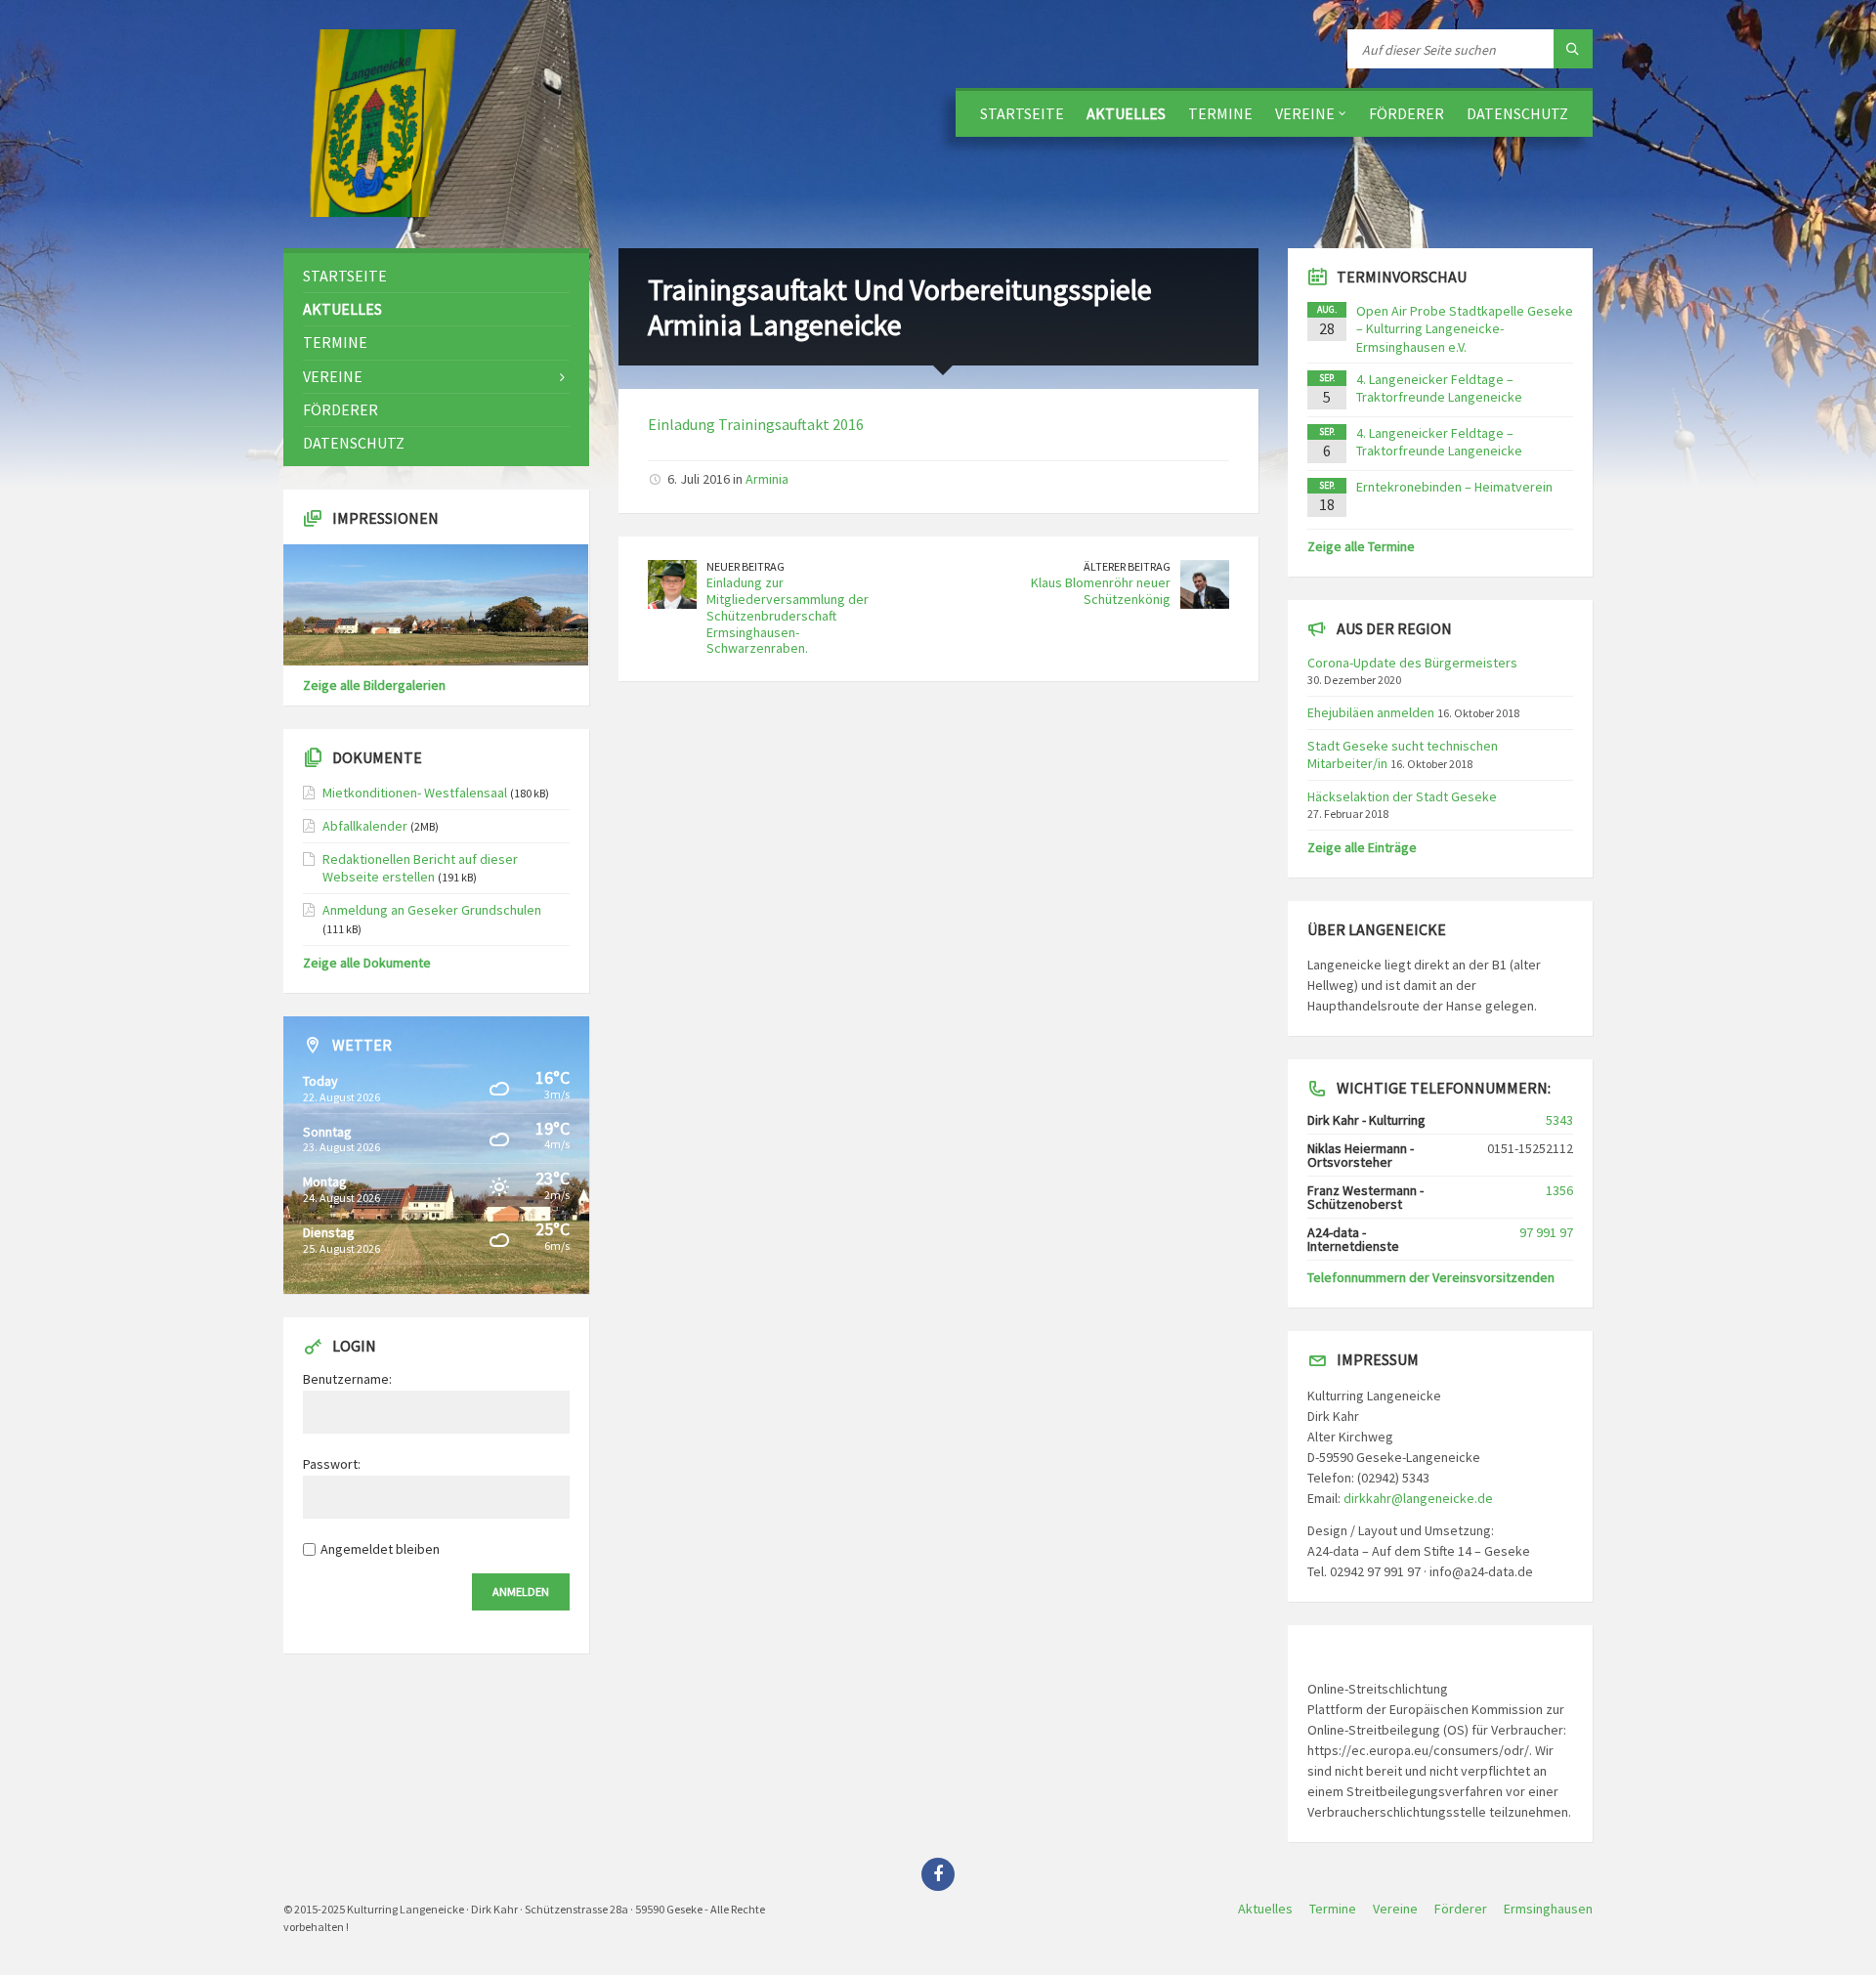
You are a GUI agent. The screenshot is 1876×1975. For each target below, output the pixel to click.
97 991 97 (1546, 1232)
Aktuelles (1126, 113)
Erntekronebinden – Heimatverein (1454, 487)
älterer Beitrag (1127, 566)
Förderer (1407, 113)
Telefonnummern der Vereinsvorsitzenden (1431, 1277)
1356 (1559, 1190)
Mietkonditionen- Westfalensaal (415, 793)
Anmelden (521, 1591)
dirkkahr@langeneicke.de (1418, 1498)
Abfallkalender (365, 826)
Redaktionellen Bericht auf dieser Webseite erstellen (420, 868)
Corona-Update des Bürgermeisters (1412, 663)
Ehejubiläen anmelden (1371, 712)
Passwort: (332, 1464)
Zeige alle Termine (1361, 546)
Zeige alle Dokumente (367, 963)
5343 (1559, 1120)
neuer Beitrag (746, 566)
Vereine (1305, 113)
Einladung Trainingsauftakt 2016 (756, 424)
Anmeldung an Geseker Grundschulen (432, 910)
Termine (1220, 113)
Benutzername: (347, 1379)
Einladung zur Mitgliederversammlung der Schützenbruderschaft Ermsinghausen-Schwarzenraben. (788, 615)
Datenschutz (1517, 113)
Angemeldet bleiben (380, 1549)
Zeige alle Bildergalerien (374, 685)
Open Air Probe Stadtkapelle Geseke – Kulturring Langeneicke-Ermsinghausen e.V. (1465, 328)
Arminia (767, 479)
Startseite (1022, 113)
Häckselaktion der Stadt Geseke (1402, 796)
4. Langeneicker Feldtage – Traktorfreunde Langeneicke (1439, 388)
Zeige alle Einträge (1362, 847)
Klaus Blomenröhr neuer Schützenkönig (1101, 591)
